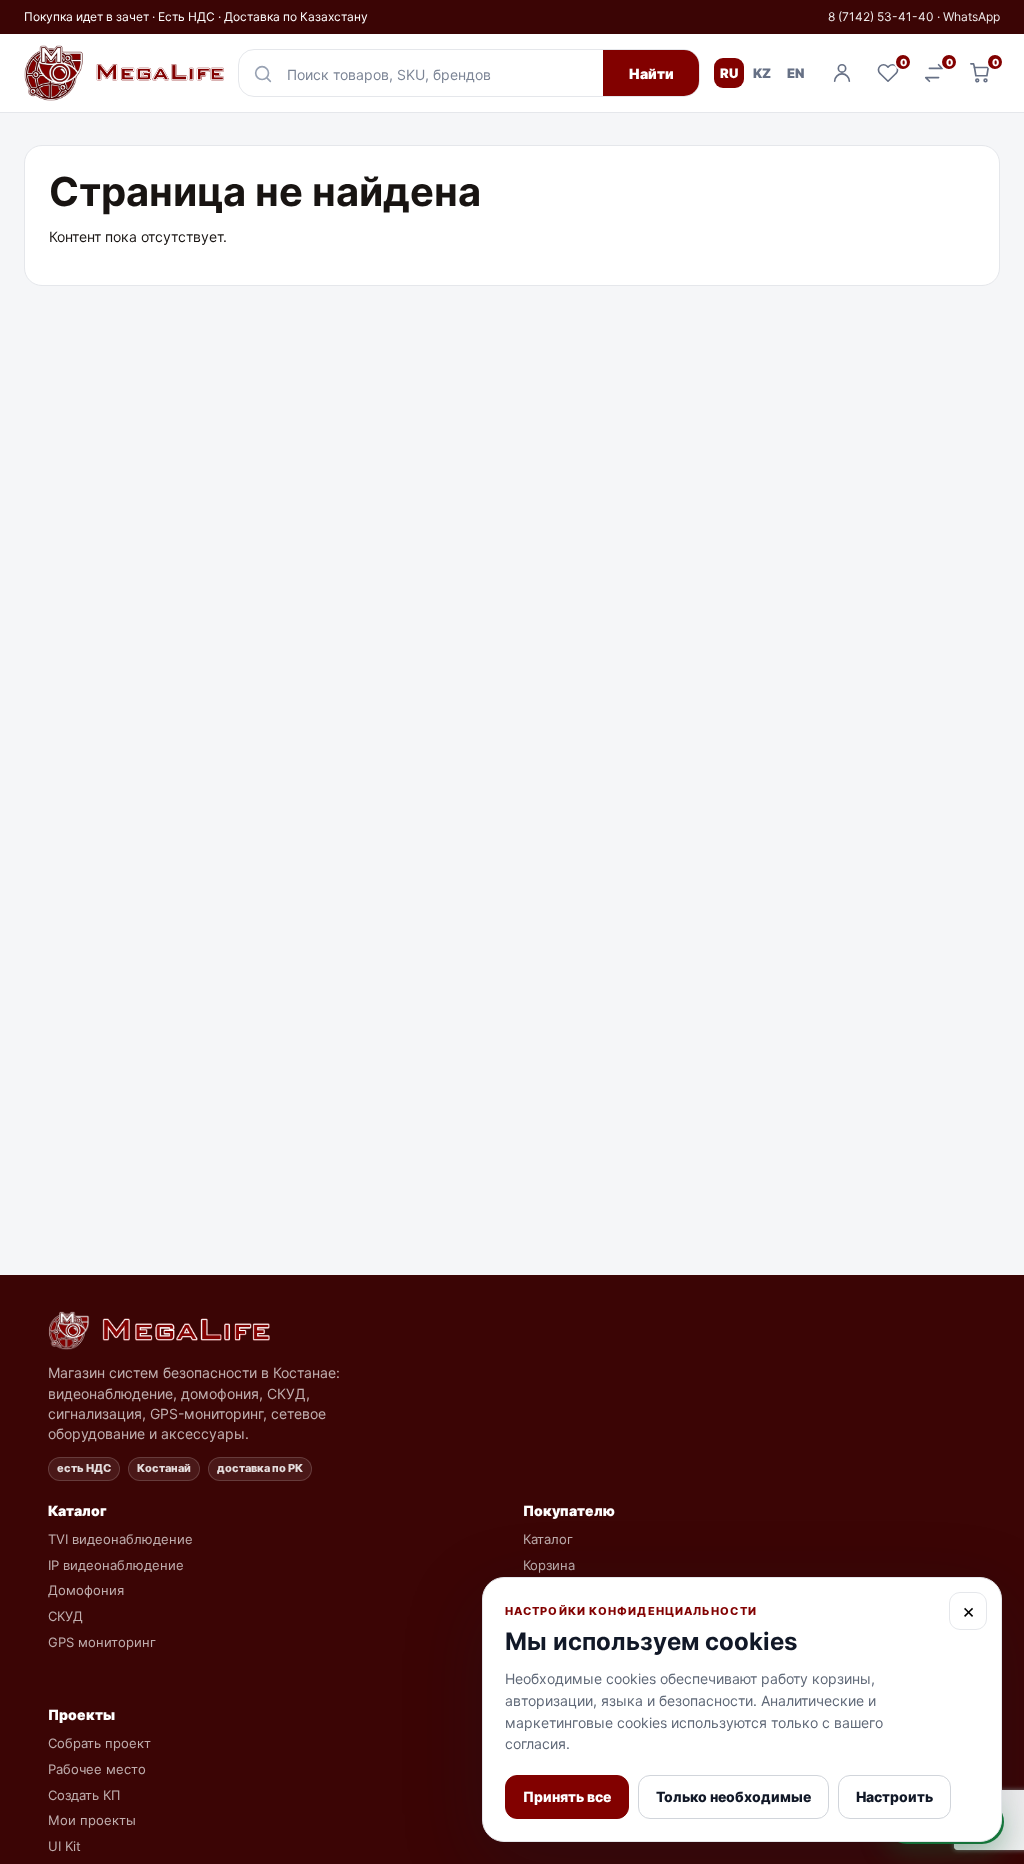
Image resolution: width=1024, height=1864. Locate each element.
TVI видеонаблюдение (120, 1539)
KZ (762, 73)
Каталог (548, 1539)
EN (795, 73)
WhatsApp (971, 16)
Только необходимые (733, 1796)
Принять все (567, 1796)
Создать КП (84, 1795)
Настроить (894, 1796)
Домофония (86, 1590)
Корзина (549, 1565)
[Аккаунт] (842, 73)
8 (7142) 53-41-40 (881, 16)
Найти (651, 73)
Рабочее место (97, 1769)
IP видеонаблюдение (116, 1565)
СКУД (65, 1616)
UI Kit (64, 1846)
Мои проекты (92, 1820)
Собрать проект (99, 1743)
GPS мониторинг (102, 1642)
